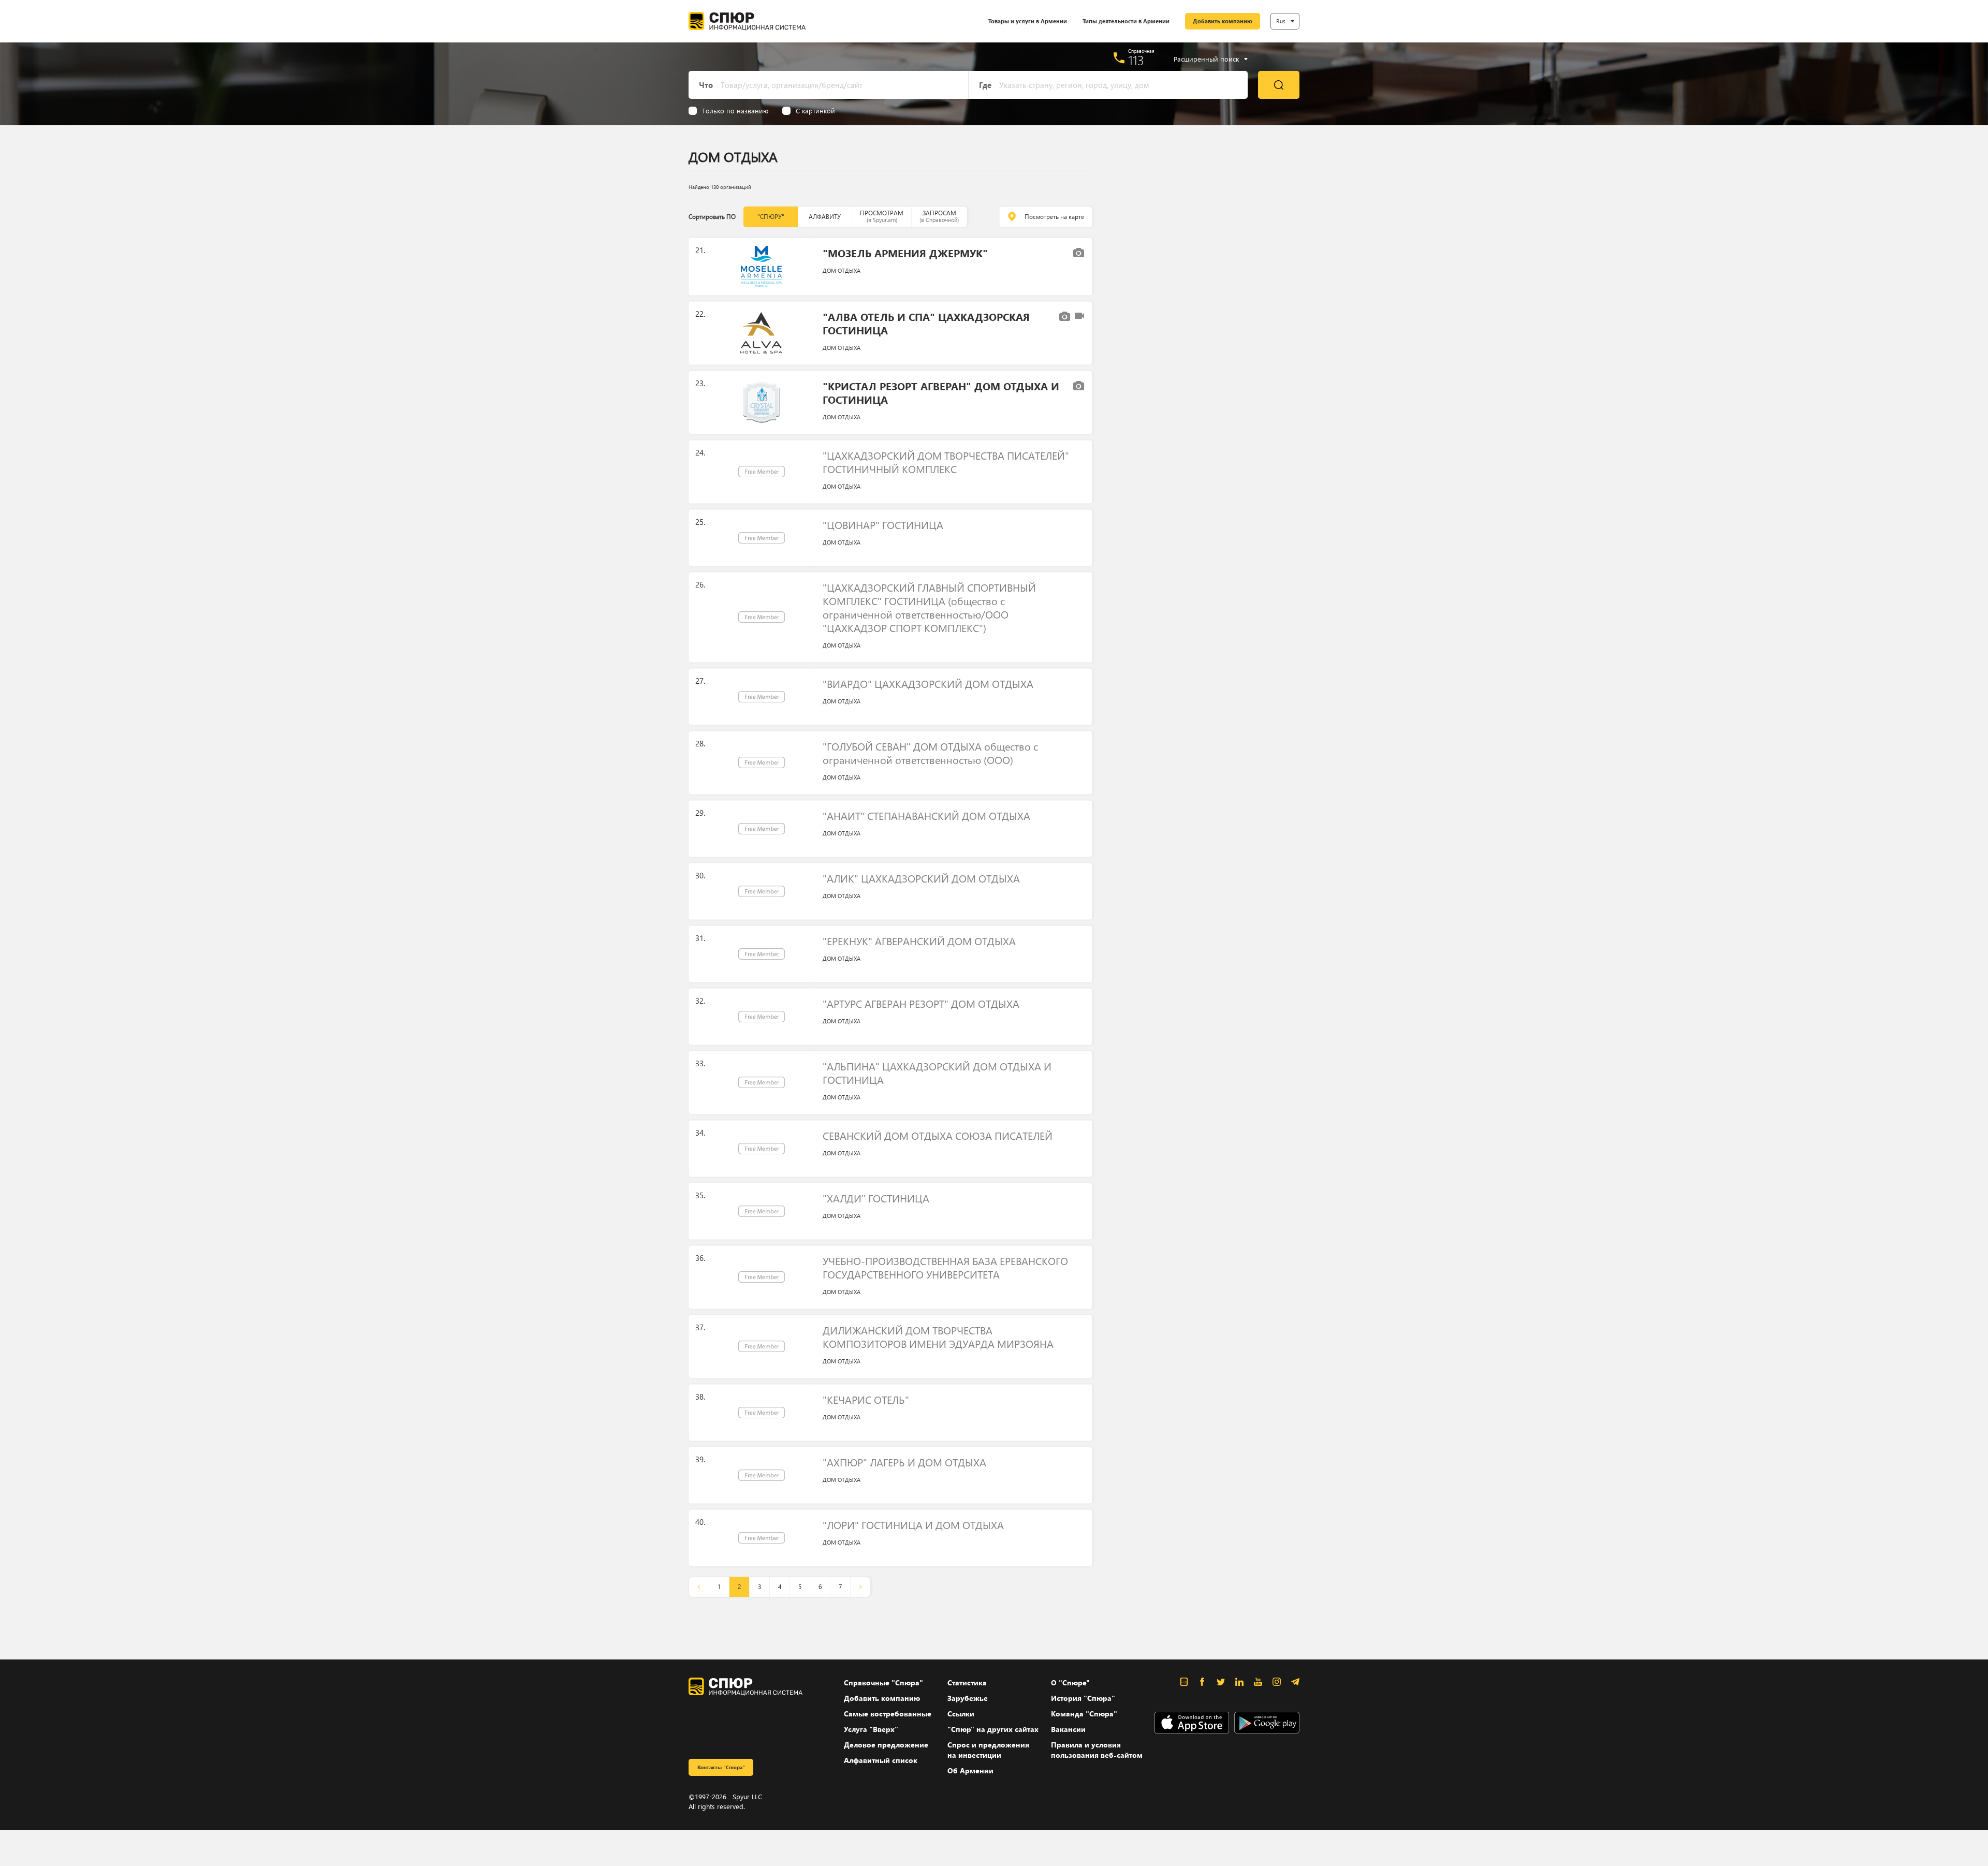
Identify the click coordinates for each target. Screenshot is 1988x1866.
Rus (1281, 21)
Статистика (967, 1683)
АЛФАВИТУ (825, 217)
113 (1136, 60)
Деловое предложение (886, 1745)
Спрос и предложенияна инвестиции (988, 1750)
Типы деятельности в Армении (1126, 21)
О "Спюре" (1070, 1683)
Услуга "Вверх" (871, 1729)
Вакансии (1068, 1729)
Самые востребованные (888, 1714)
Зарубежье (968, 1698)
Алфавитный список (881, 1760)
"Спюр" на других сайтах (993, 1729)
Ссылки (961, 1714)
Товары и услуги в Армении (1028, 21)
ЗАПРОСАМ (939, 216)
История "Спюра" (1083, 1698)
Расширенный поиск (1206, 59)
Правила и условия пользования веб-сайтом (1097, 1750)
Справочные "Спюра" (883, 1683)
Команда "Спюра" (1084, 1714)
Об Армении (970, 1771)
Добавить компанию (1223, 21)
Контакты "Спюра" (721, 1767)
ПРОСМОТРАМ (882, 216)
